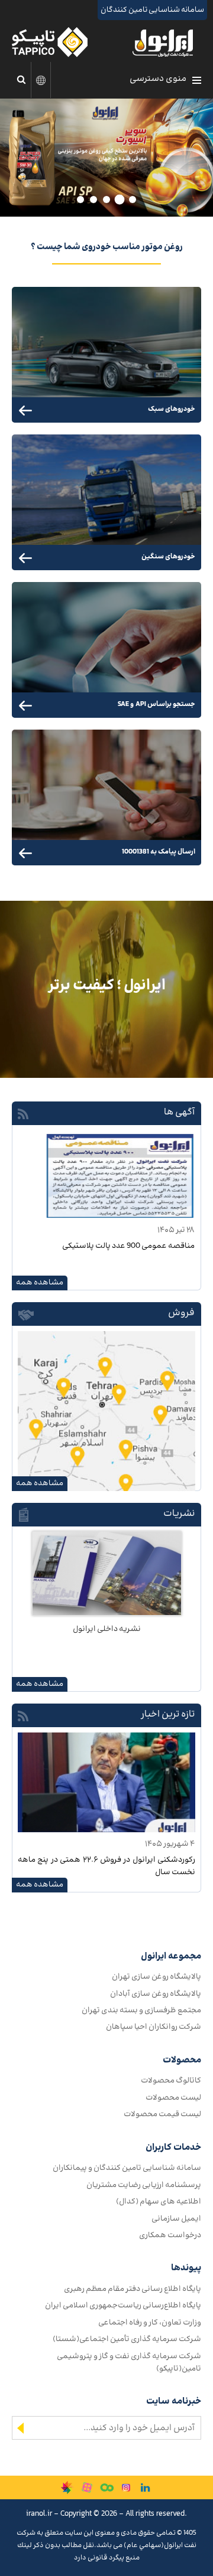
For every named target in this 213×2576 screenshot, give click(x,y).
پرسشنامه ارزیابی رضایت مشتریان (144, 2185)
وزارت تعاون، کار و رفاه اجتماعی (150, 2322)
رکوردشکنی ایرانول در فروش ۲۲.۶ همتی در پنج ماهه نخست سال (106, 1866)
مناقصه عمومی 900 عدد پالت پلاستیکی (128, 1246)
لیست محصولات (173, 2098)
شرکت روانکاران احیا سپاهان (154, 2027)
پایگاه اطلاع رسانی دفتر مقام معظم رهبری (133, 2289)
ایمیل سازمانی (176, 2219)
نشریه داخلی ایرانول (107, 1629)
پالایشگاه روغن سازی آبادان (156, 1994)
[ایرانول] (163, 46)
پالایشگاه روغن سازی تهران (156, 1977)
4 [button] (90, 200)
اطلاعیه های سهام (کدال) (159, 2201)
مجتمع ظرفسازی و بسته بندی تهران (141, 2010)
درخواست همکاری (170, 2235)
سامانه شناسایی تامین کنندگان (152, 10)
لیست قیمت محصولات (162, 2114)
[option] (106, 158)
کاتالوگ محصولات (171, 2080)
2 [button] (116, 200)
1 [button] (130, 200)
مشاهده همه (40, 1282)
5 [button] (77, 200)
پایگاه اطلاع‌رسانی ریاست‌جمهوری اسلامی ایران (123, 2305)
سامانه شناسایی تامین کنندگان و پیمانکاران (127, 2168)
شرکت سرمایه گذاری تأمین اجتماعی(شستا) (127, 2339)
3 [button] (102, 200)
